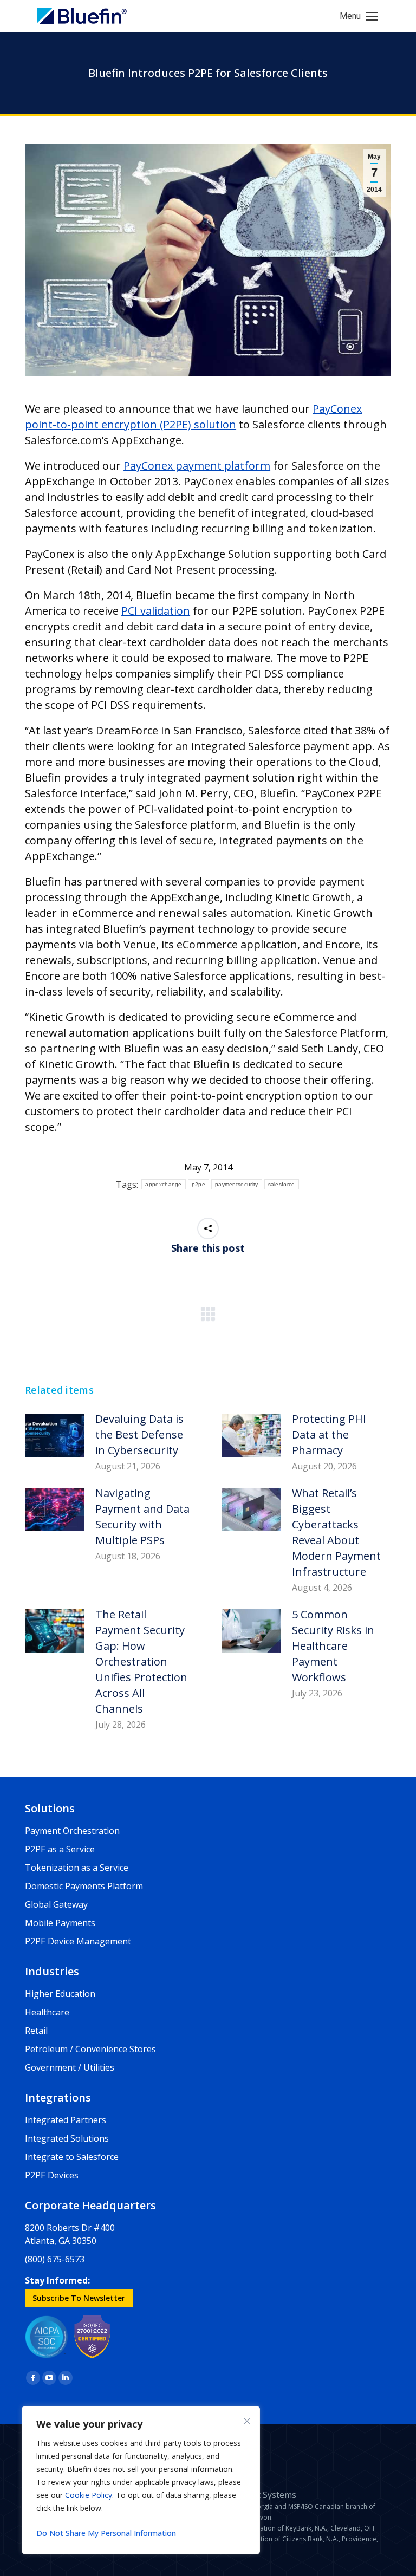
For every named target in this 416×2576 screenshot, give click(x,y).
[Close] (247, 2421)
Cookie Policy (89, 2495)
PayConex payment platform (197, 466)
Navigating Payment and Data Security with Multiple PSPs (142, 1517)
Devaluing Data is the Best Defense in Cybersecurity (139, 1435)
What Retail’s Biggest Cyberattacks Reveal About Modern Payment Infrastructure (336, 1532)
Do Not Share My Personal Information (106, 2533)
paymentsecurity (237, 1184)
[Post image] (55, 1435)
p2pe (199, 1184)
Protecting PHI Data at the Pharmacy (329, 1435)
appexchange (163, 1184)
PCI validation (156, 611)
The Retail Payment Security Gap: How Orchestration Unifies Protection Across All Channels (141, 1661)
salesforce (282, 1184)
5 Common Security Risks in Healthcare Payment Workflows (333, 1646)
